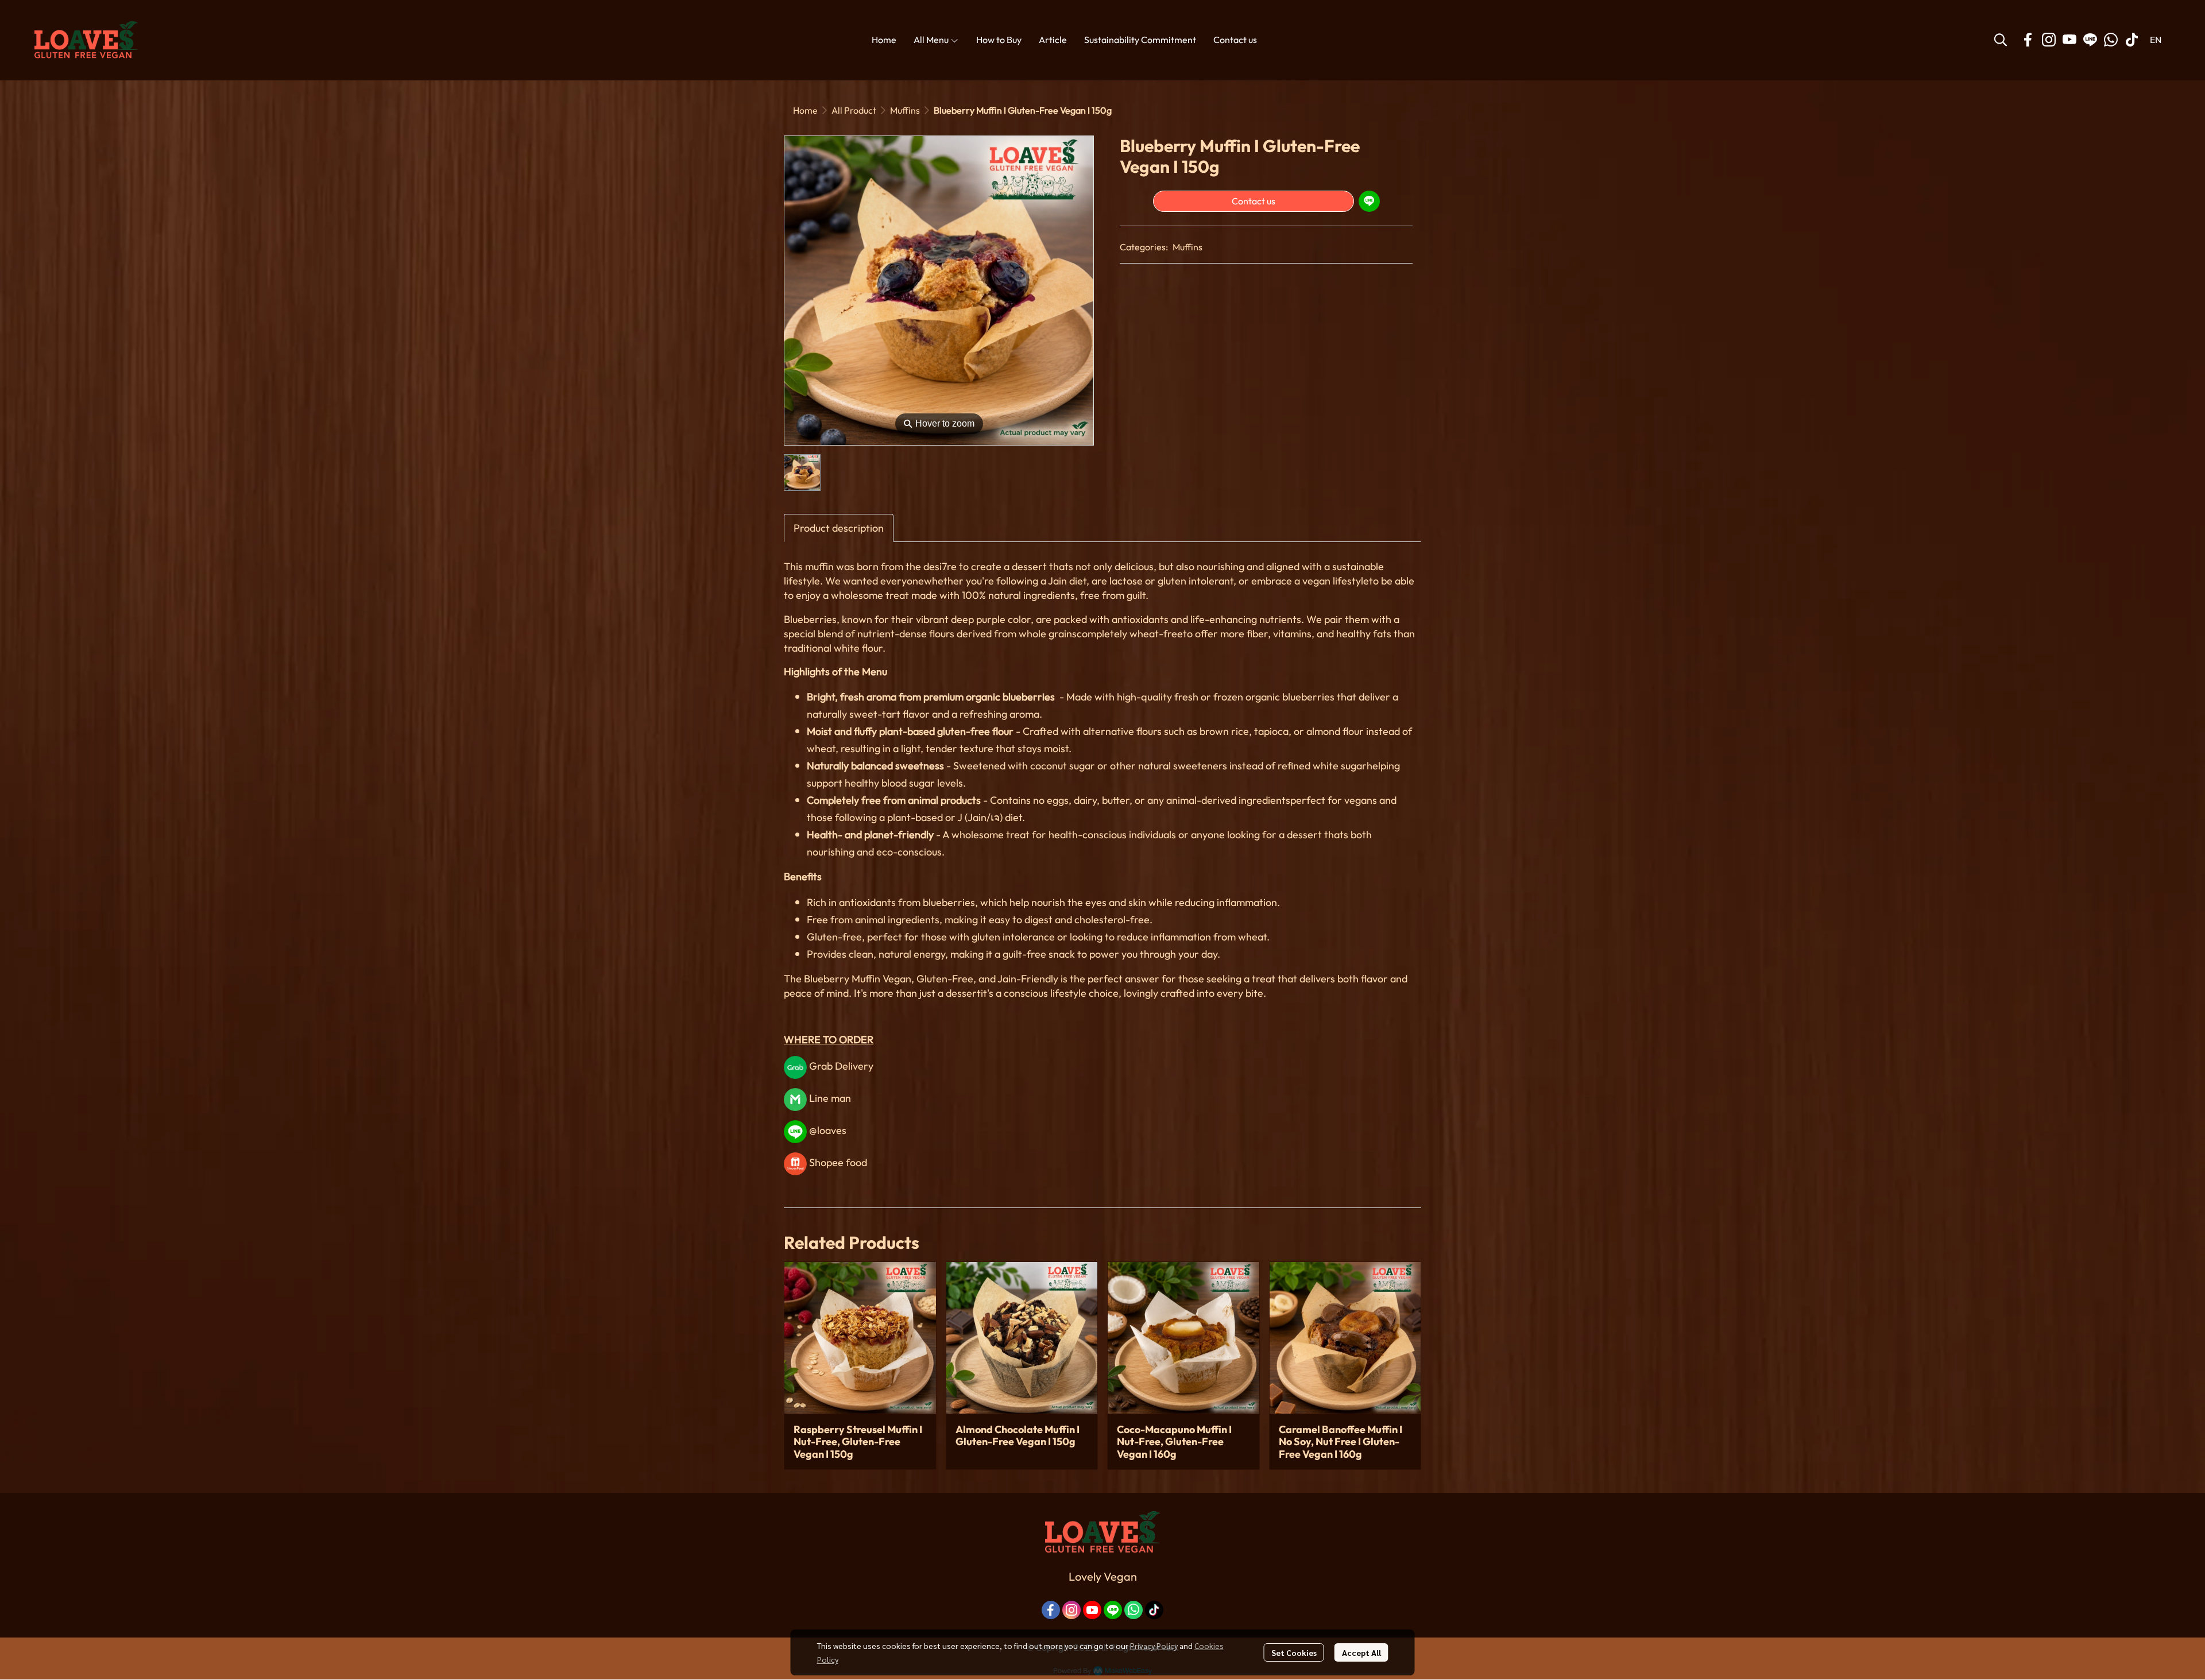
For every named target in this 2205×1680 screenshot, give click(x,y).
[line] (2090, 40)
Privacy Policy (1154, 1646)
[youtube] (2069, 40)
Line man (830, 1098)
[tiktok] (2131, 40)
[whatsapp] (2111, 40)
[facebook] (2028, 40)
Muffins (905, 110)
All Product (854, 110)
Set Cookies (1294, 1652)
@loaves (827, 1130)
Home (805, 110)
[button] (2001, 40)
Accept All (1361, 1652)
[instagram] (2049, 40)
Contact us (1254, 201)
